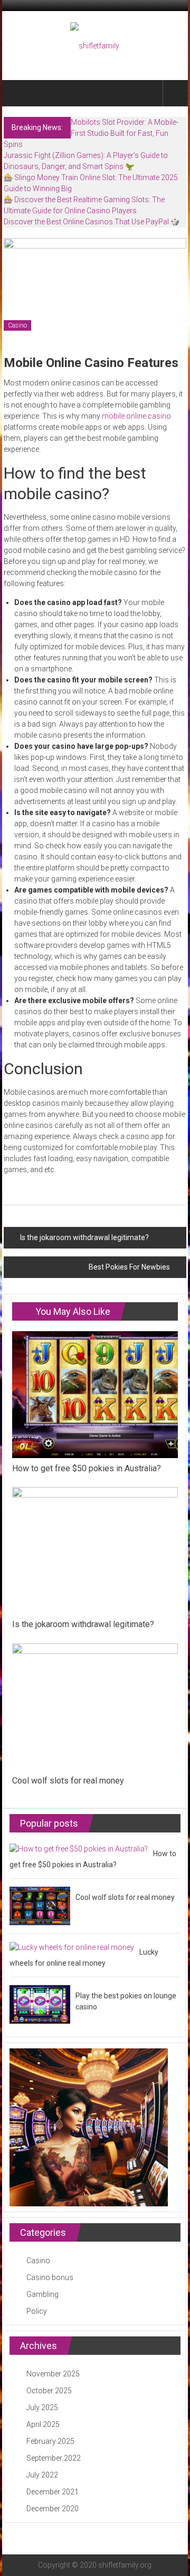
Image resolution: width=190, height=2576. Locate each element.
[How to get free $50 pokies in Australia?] (95, 1394)
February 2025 (50, 2441)
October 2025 (49, 2391)
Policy (37, 2311)
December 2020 (53, 2509)
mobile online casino (136, 416)
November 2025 (53, 2374)
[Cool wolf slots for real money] (95, 1706)
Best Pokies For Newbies (129, 1267)
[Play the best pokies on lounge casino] (40, 2004)
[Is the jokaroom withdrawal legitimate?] (95, 1550)
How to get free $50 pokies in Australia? (87, 1468)
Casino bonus (50, 2277)
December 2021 (53, 2492)
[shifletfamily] (16, 93)
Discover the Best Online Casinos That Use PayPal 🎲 (92, 222)
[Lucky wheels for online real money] (72, 1947)
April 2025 (43, 2424)
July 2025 (42, 2407)
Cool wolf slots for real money (68, 1781)
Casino (17, 325)
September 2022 (54, 2458)
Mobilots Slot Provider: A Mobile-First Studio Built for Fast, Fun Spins (91, 133)
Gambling (42, 2294)
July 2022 (42, 2475)
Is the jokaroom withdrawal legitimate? (84, 1237)
